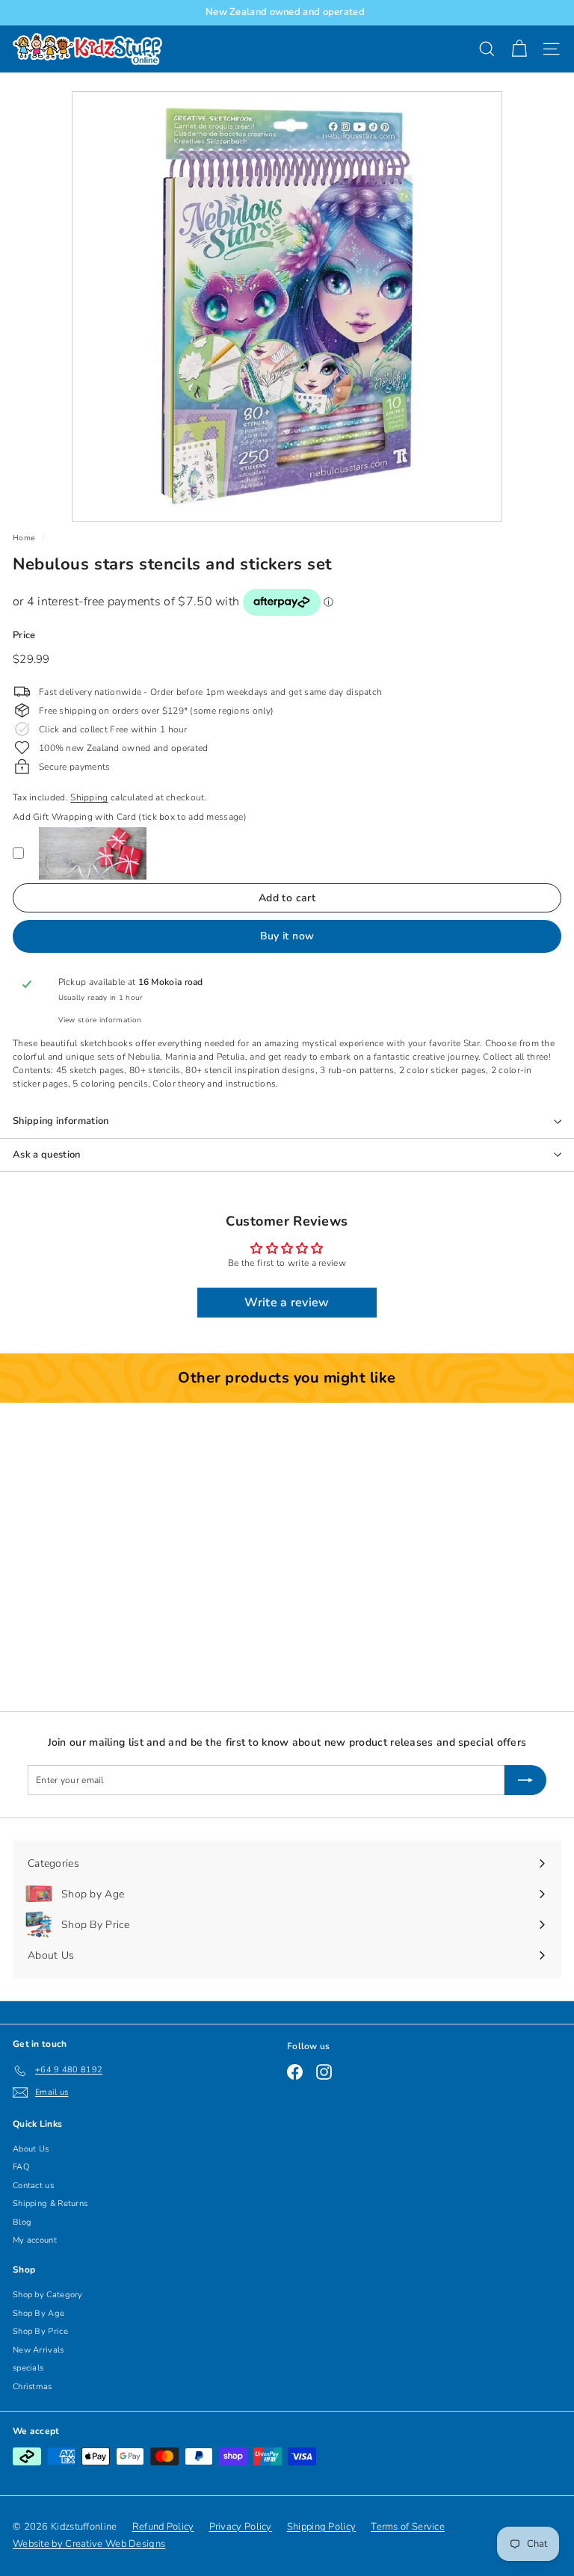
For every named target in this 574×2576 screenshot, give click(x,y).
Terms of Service (408, 2527)
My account (35, 2240)
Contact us (33, 2186)
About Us (31, 2149)
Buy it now (287, 936)
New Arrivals (38, 2350)
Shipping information (61, 1121)
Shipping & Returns (50, 2203)
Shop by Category (48, 2295)
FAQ (21, 2167)
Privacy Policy (241, 2527)
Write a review (287, 1303)
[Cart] (519, 49)
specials (28, 2368)
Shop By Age (38, 2313)
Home (24, 538)
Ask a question (47, 1155)
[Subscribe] (525, 1780)
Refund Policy (163, 2527)
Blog (22, 2222)
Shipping (89, 797)
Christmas (33, 2387)
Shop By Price (40, 2331)
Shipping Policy (322, 2527)
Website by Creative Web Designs (89, 2544)
